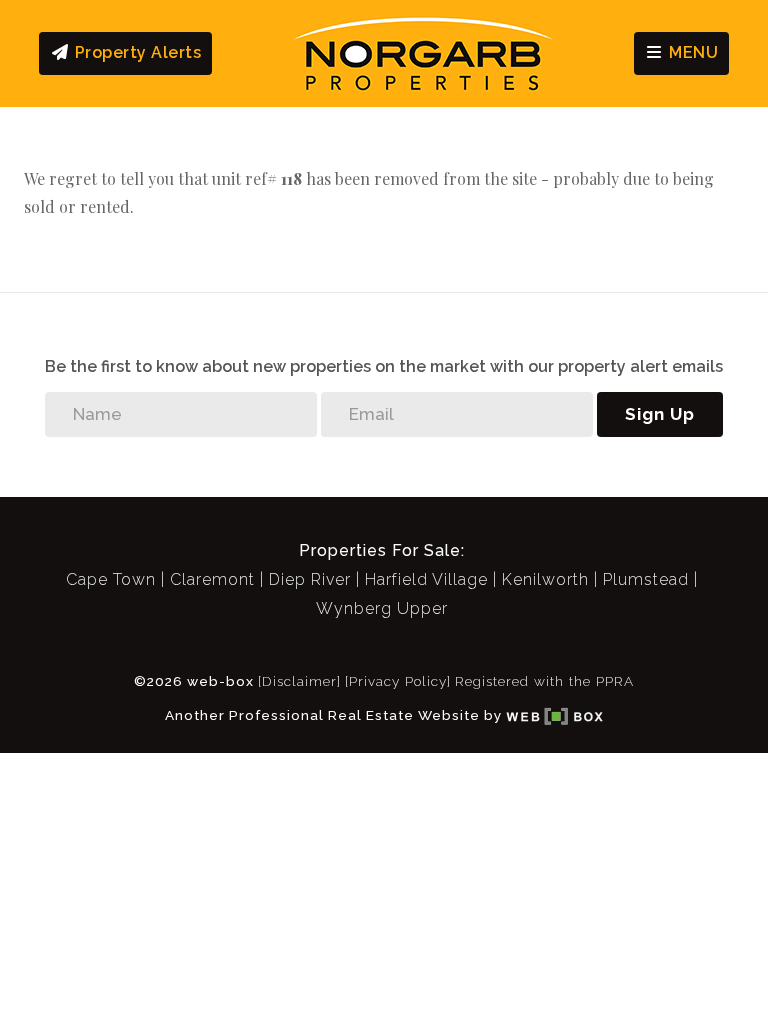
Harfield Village (426, 579)
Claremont (212, 579)
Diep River (310, 579)
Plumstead (646, 579)
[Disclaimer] (299, 681)
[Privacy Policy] (398, 681)
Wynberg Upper (382, 608)
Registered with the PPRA (544, 681)
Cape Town (111, 579)
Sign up (660, 414)
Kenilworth (545, 579)
